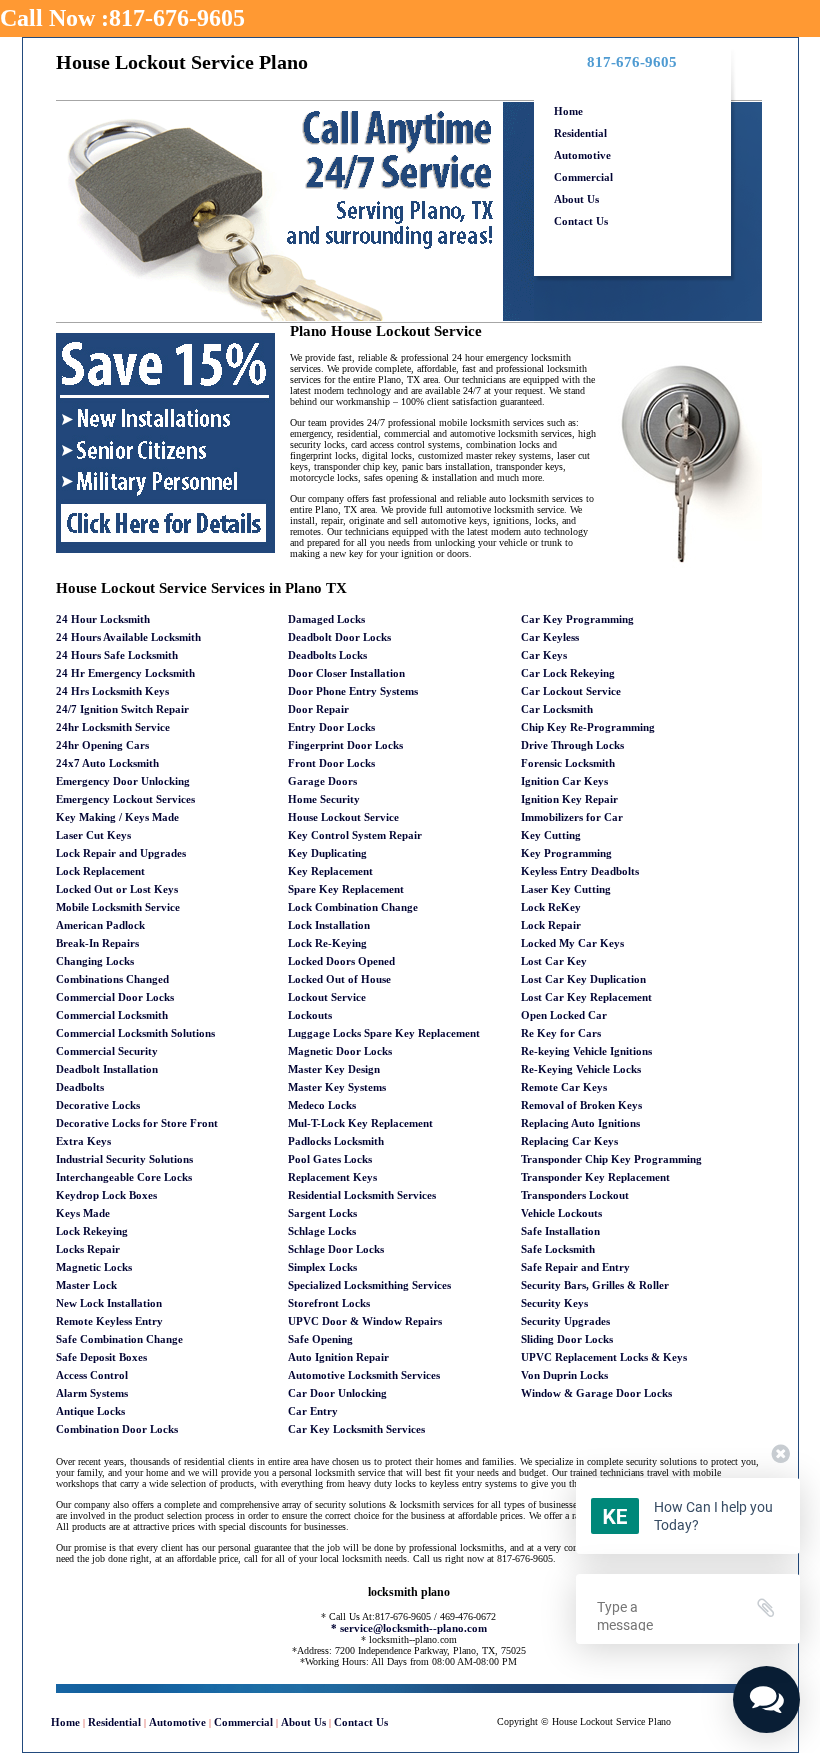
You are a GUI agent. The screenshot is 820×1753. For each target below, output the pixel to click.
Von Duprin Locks (564, 1375)
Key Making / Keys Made (117, 817)
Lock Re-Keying (327, 943)
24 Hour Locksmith (103, 619)
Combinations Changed (112, 979)
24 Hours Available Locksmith (128, 637)
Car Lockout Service (571, 691)
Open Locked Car (564, 1015)
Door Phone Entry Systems (353, 691)
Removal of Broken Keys (581, 1105)
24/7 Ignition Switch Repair (122, 709)
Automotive (582, 155)
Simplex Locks (322, 1267)
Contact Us (581, 221)
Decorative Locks (98, 1105)
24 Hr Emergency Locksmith (125, 673)
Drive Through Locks (572, 745)
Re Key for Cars (561, 1033)
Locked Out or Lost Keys (117, 889)
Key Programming (566, 853)
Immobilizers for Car (572, 817)
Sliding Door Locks (567, 1339)
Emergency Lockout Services (125, 799)
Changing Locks (95, 961)
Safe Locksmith (558, 1249)
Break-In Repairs (97, 943)
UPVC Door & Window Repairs (365, 1321)
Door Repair (318, 709)
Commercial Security (107, 1051)
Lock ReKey (551, 907)
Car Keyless (550, 637)
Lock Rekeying (92, 1231)
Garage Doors (322, 781)
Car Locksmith (557, 709)
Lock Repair (551, 925)
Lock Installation (329, 925)
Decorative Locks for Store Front (137, 1123)
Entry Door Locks (331, 727)
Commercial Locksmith (112, 1015)
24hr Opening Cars (102, 745)
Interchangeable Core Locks (124, 1177)
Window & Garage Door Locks (596, 1393)
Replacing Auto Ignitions (580, 1123)
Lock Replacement (100, 871)
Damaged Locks (326, 619)
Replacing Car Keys (569, 1141)
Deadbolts (80, 1087)
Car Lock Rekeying (568, 673)
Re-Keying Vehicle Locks (581, 1069)
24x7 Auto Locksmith (107, 763)
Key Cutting (551, 835)
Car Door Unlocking (337, 1393)
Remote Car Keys (564, 1087)
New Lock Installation (109, 1303)
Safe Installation (560, 1231)
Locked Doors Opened (341, 961)
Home (568, 111)
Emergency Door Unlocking (123, 781)
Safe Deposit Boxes (101, 1357)
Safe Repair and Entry (575, 1267)
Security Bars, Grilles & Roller (595, 1285)
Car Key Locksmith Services (356, 1429)
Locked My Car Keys (572, 943)
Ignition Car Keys (564, 781)
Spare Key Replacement (346, 889)
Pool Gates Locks (330, 1159)
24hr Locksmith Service (113, 727)
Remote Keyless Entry (109, 1321)
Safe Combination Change (119, 1339)
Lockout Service (327, 997)
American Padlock (100, 925)
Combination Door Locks (117, 1429)
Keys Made (83, 1213)
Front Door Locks (331, 763)
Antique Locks (90, 1411)
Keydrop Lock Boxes (106, 1195)
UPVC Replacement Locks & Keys (604, 1357)
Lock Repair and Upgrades (121, 853)
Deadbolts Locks (327, 655)
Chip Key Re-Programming (588, 727)
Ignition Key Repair (569, 799)
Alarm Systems (92, 1393)
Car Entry (313, 1411)
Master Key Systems (337, 1087)
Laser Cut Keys (93, 835)
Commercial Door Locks (115, 997)
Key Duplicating (327, 853)
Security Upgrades (565, 1321)
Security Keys (554, 1303)
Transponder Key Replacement (595, 1177)
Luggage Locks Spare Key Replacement (384, 1033)
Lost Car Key (554, 961)
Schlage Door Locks (336, 1249)
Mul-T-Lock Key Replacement (360, 1123)
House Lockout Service (343, 817)
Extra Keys (83, 1141)
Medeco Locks (322, 1105)
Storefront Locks (329, 1303)
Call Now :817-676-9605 (122, 18)
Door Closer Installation (346, 673)
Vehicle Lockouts (561, 1213)
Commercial (583, 177)
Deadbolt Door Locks (339, 637)
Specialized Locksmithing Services (369, 1285)
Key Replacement (330, 871)
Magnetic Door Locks (340, 1051)
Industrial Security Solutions (124, 1159)
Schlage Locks (322, 1231)
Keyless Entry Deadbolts (580, 871)
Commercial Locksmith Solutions (135, 1033)
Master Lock (86, 1285)
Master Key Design (334, 1069)
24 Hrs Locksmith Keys (112, 691)
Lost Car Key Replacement (586, 997)
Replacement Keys (332, 1177)
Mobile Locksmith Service (118, 907)
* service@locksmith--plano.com (409, 1628)
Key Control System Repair (355, 835)
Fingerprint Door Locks (345, 745)
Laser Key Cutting (566, 889)
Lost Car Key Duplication (583, 979)
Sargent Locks (322, 1213)
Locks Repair (88, 1249)
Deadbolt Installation (107, 1069)
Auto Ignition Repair (338, 1357)
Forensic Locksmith (568, 763)
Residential (580, 133)
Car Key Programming (577, 619)
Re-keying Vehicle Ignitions (586, 1051)
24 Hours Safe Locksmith (117, 655)
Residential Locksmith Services (362, 1195)
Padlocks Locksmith (336, 1141)
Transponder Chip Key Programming (611, 1159)
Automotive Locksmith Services (364, 1375)
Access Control (92, 1375)
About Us (576, 199)
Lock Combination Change (353, 907)
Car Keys (544, 655)
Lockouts (310, 1015)
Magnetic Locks (94, 1267)
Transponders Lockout (575, 1195)
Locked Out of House (339, 979)
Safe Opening (320, 1339)
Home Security (324, 799)
